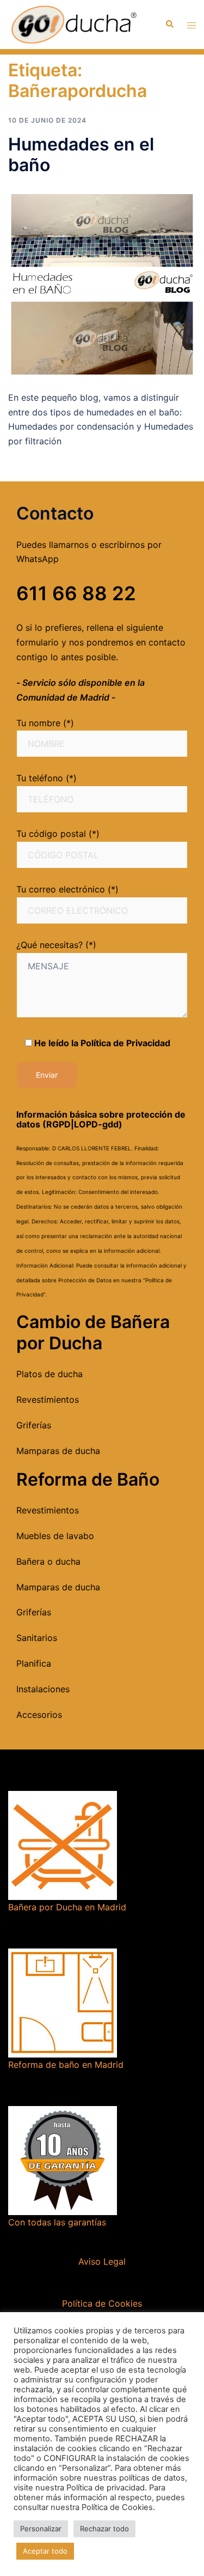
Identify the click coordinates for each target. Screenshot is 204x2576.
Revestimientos (48, 1399)
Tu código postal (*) (58, 834)
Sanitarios (37, 1638)
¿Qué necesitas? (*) (56, 945)
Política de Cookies (102, 2303)
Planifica (34, 1663)
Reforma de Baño (88, 1479)
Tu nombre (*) (45, 723)
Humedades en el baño (81, 155)
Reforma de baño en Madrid (66, 2065)
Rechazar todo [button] (104, 2529)
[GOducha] (73, 23)
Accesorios (39, 1715)
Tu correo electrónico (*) (67, 889)
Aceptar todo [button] (45, 2551)
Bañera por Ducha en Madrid (67, 1907)
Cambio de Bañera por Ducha (93, 1332)
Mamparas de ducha (58, 1451)
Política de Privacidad (125, 1043)
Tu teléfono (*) (47, 778)
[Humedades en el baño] (102, 282)
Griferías (34, 1425)
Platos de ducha (50, 1374)
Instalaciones (43, 1689)
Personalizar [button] (41, 2529)
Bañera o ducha (48, 1561)
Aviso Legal (102, 2261)
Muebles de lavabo (55, 1536)
